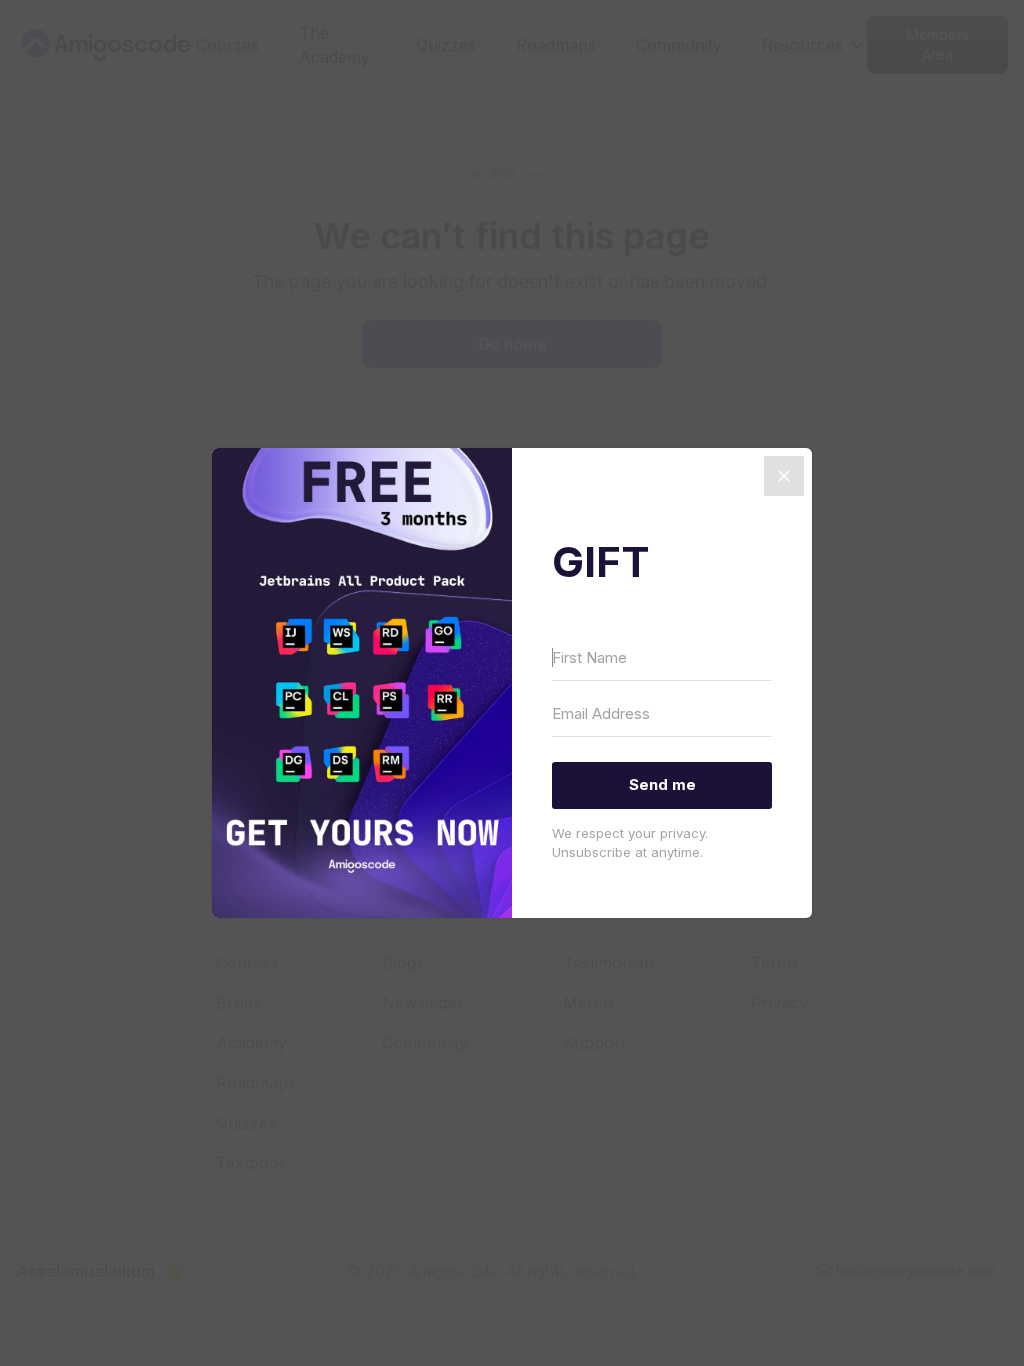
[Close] (784, 476)
